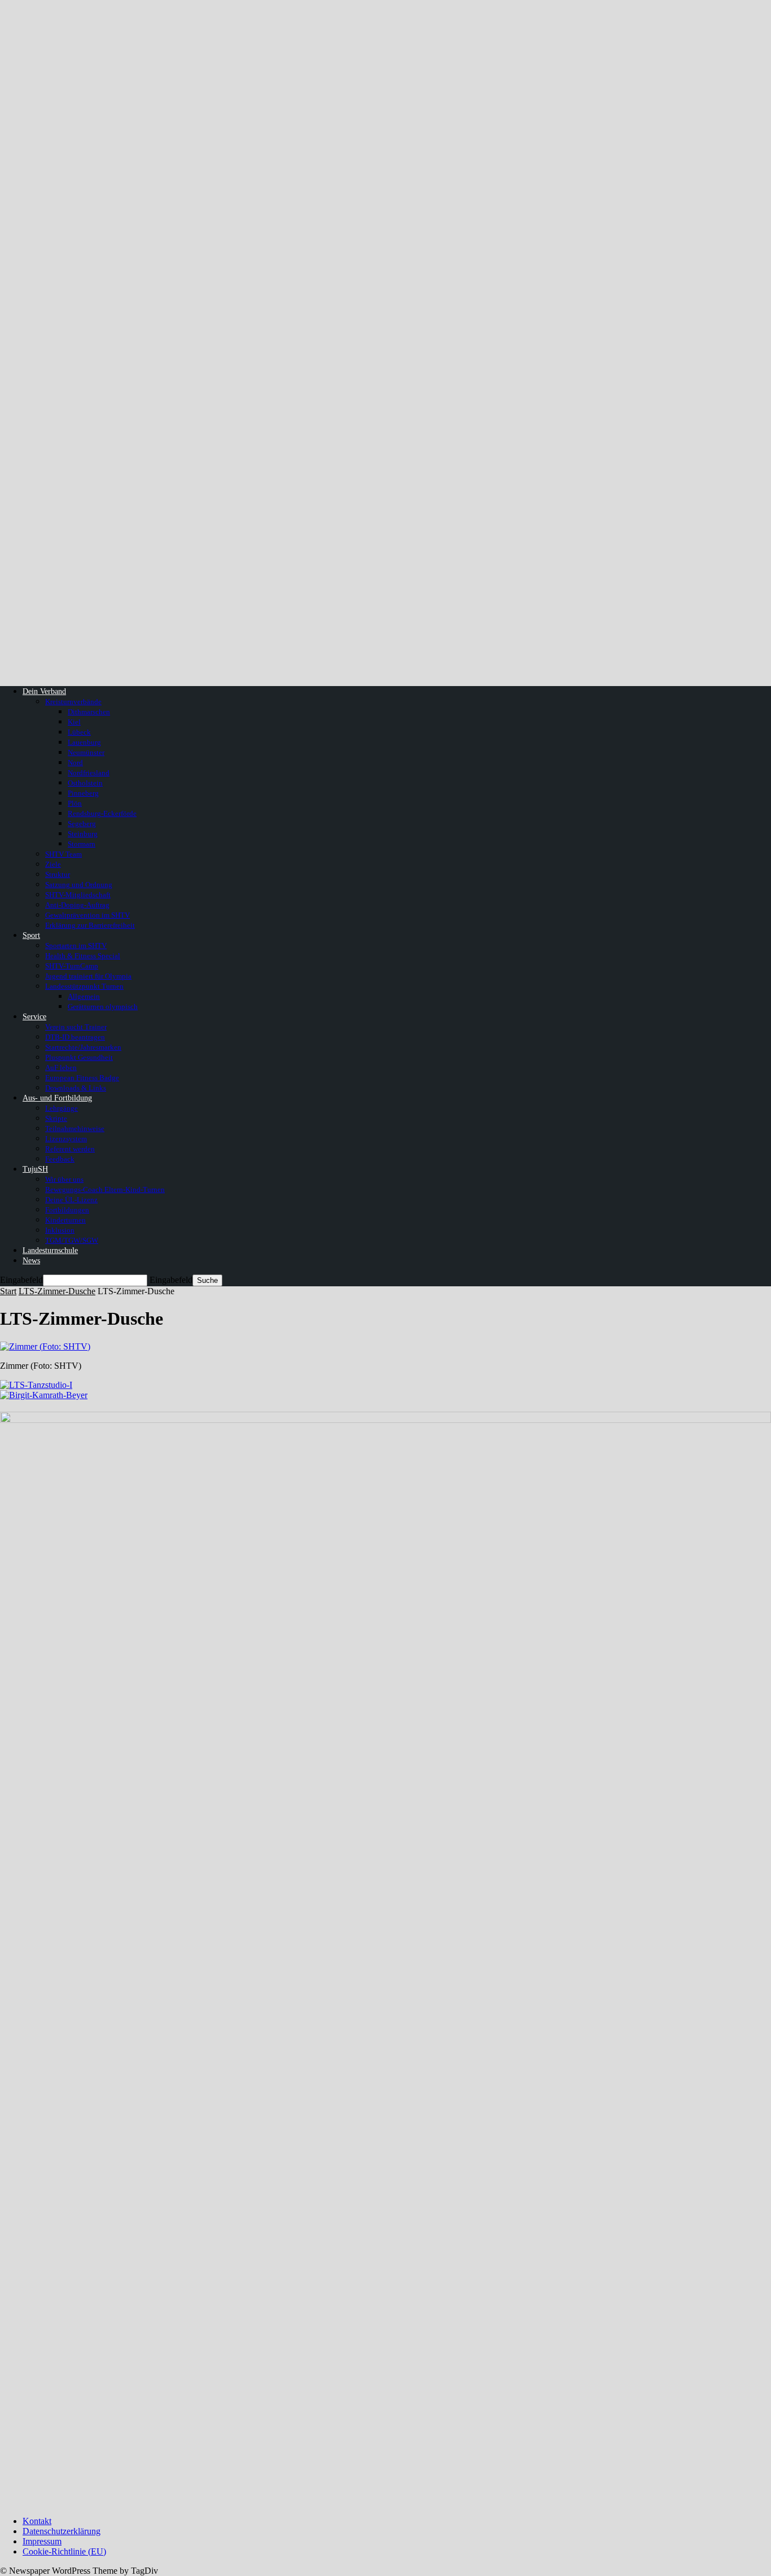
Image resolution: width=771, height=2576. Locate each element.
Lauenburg (84, 742)
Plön (75, 803)
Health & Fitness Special (83, 956)
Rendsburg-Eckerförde (102, 813)
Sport (31, 935)
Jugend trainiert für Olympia (88, 976)
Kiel (74, 722)
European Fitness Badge (82, 1078)
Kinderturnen (65, 1220)
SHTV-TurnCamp (72, 966)
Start (8, 1291)
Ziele (53, 864)
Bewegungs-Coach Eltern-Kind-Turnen (105, 1189)
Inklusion (60, 1230)
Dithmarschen (89, 712)
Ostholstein (85, 783)
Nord (75, 763)
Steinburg (83, 834)
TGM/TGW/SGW (72, 1240)
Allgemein (84, 996)
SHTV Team (63, 854)
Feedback (60, 1159)
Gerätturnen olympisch (103, 1007)
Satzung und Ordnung (79, 885)
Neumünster (86, 752)
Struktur (58, 874)
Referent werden (70, 1149)
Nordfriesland (89, 773)
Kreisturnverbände (73, 702)
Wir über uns (64, 1179)
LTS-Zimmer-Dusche (57, 1291)
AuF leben (61, 1067)
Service (34, 1017)
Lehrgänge (62, 1108)
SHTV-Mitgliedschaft (78, 895)
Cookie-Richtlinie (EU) (64, 2551)
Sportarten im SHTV (76, 946)
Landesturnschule (50, 1250)
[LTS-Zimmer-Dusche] (45, 1346)
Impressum (42, 2541)
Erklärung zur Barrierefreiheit (90, 925)
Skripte (56, 1118)
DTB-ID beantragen (75, 1037)
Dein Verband (44, 691)
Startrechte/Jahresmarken (83, 1047)
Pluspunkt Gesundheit (79, 1057)
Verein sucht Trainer (76, 1027)
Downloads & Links (76, 1088)
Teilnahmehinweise (75, 1128)
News (31, 1261)
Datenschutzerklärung (62, 2531)
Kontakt (37, 2521)
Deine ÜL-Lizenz (71, 1200)
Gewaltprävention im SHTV (87, 915)
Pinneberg (83, 793)
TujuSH (35, 1169)
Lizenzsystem (66, 1139)
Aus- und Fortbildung (57, 1098)
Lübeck (79, 732)
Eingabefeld (21, 1280)
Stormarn (82, 844)
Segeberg (82, 824)
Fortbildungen (67, 1210)
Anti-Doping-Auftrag (77, 905)
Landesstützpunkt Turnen (84, 986)
